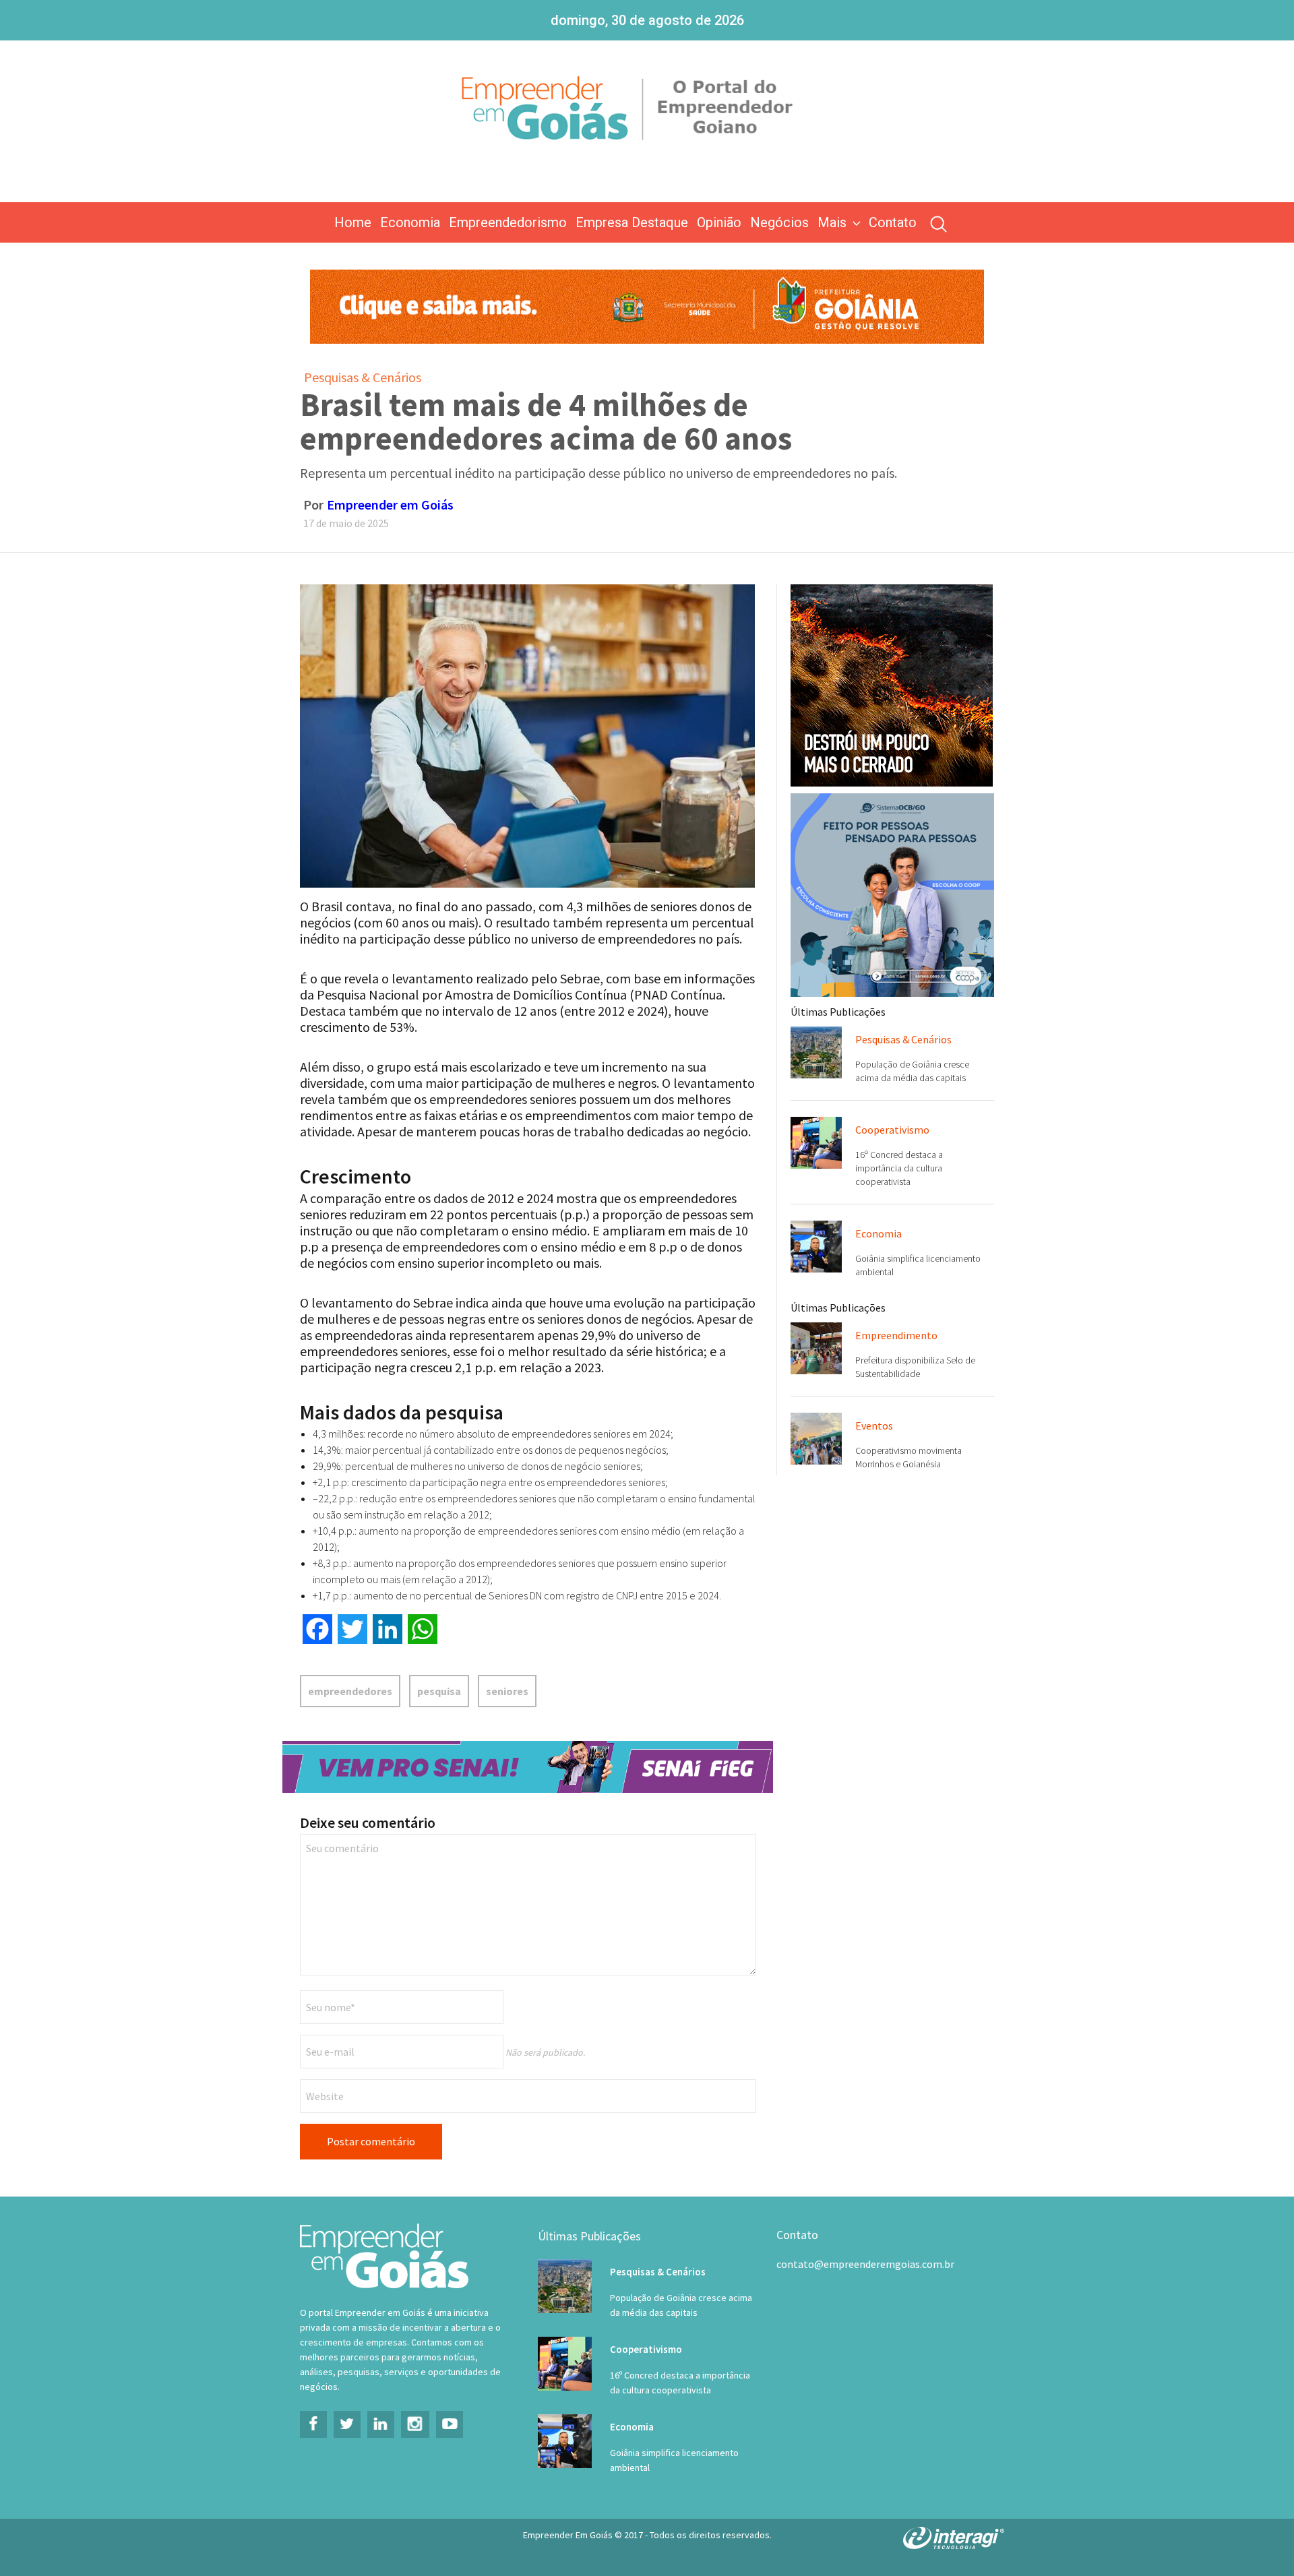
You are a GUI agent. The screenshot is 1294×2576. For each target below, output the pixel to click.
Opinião (719, 222)
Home (353, 222)
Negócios (779, 222)
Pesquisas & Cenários (363, 377)
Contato (893, 222)
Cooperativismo (892, 1130)
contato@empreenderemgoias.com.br (865, 2264)
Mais (832, 222)
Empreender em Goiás (390, 504)
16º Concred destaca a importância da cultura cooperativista (899, 1168)
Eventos (874, 1425)
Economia (410, 222)
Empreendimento (896, 1335)
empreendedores (350, 1691)
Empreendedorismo (508, 222)
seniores (507, 1691)
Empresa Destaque (632, 222)
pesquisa (439, 1691)
